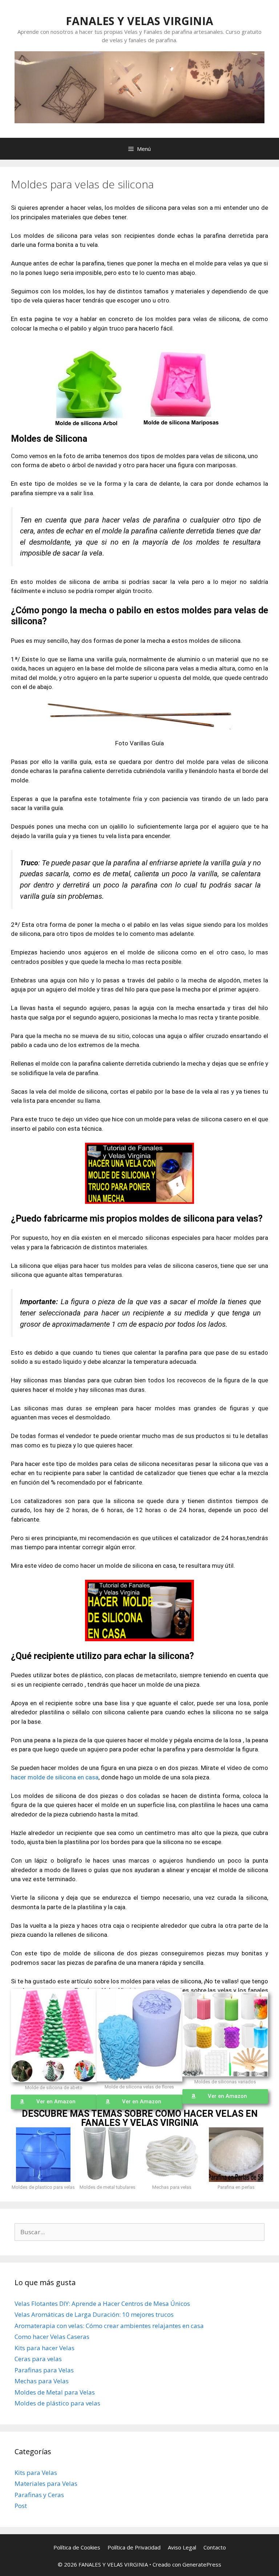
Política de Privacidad (134, 2547)
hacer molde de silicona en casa (55, 1777)
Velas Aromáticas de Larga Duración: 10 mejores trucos (94, 2314)
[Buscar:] (139, 2232)
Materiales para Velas (46, 2483)
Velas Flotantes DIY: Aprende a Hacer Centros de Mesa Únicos (102, 2303)
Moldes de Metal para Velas (55, 2392)
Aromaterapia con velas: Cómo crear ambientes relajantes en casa (109, 2326)
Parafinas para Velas (44, 2370)
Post (21, 2506)
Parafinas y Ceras (39, 2495)
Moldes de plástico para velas (57, 2403)
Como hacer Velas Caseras (52, 2337)
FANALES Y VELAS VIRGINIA (139, 21)
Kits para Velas (36, 2473)
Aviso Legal (182, 2547)
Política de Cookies (77, 2547)
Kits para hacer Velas (45, 2348)
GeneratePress (202, 2564)
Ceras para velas (38, 2359)
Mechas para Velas (42, 2381)
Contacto (215, 2547)
